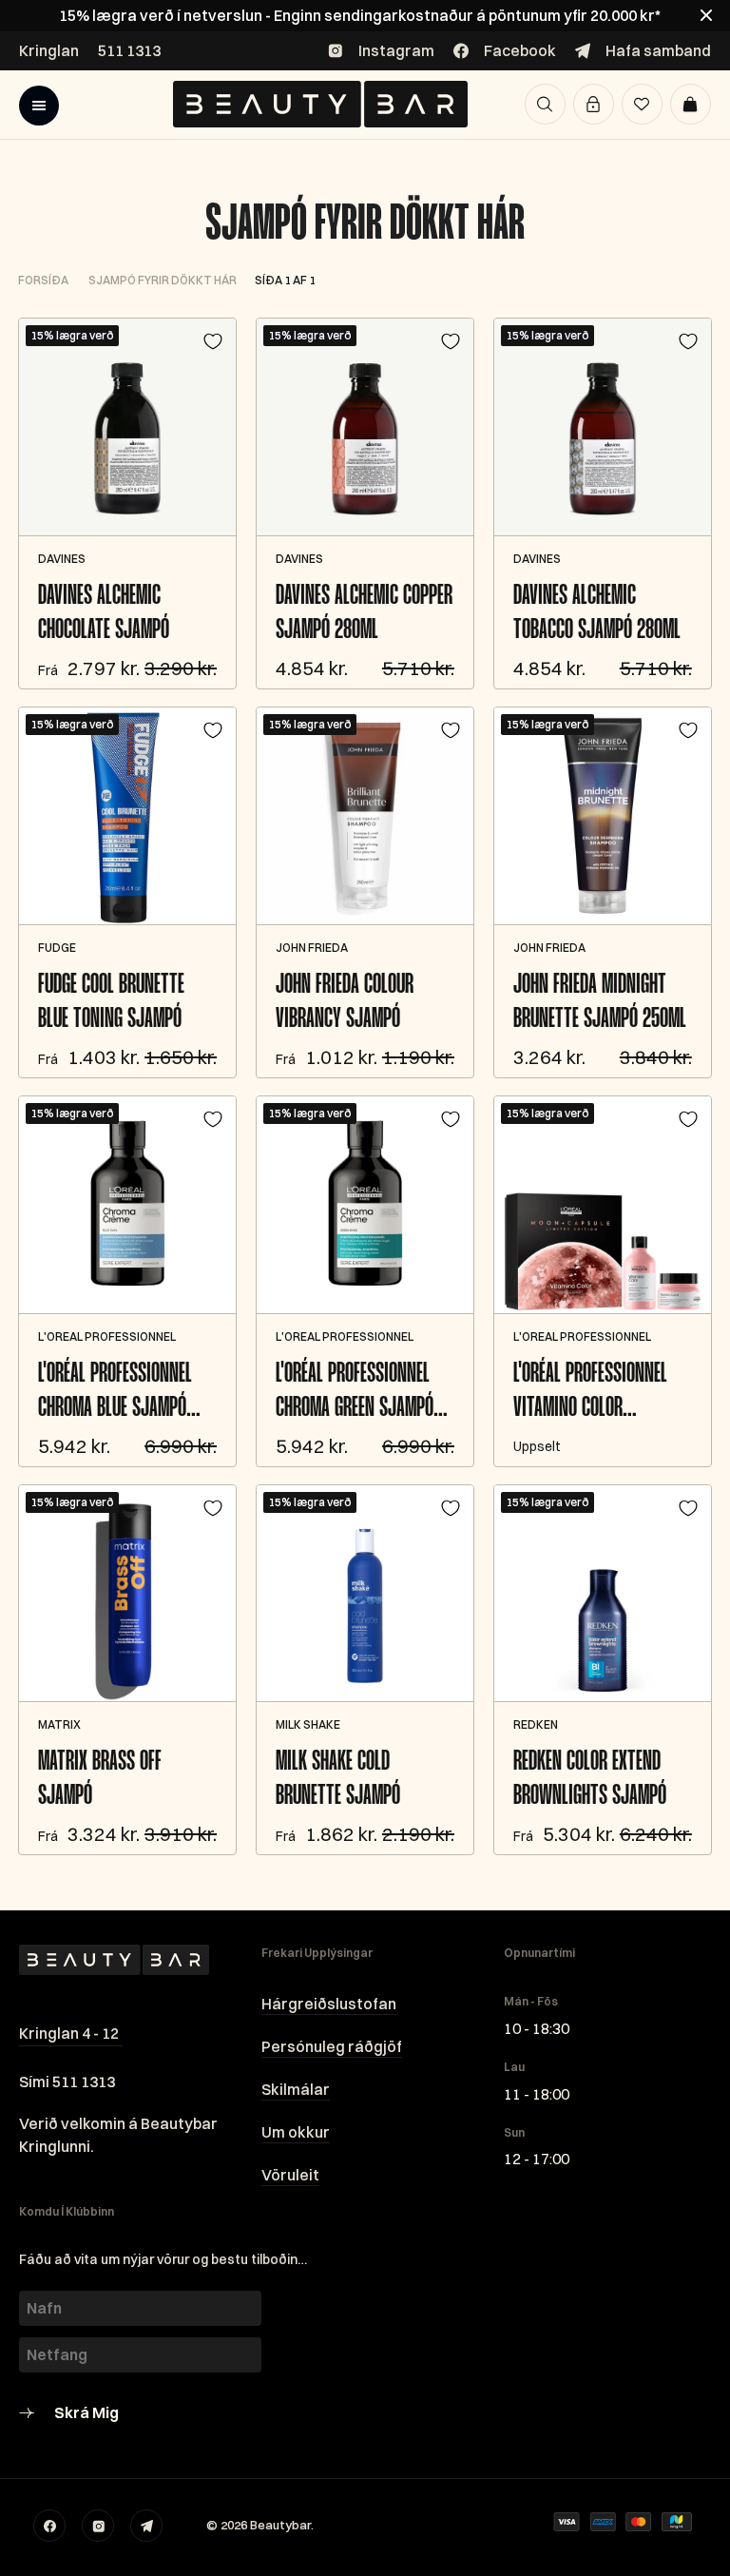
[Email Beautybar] (146, 2526)
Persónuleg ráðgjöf (332, 2046)
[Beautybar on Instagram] (98, 2526)
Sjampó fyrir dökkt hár (365, 225)
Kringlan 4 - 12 (69, 2033)
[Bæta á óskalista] (213, 341)
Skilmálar (296, 2089)
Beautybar (280, 2525)
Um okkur (296, 2132)
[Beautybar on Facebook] (49, 2526)
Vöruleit (290, 2175)
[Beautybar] (320, 104)
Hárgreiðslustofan (329, 2004)
